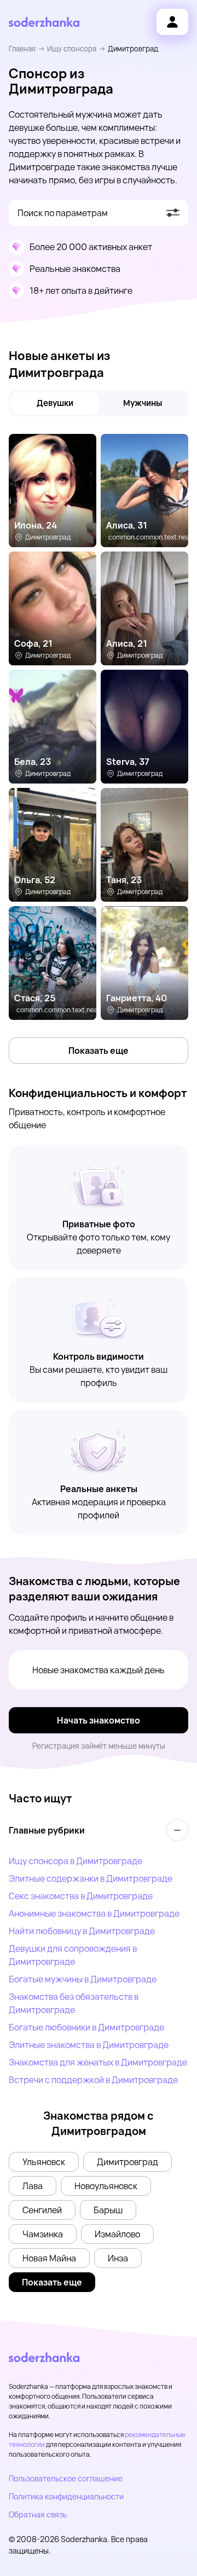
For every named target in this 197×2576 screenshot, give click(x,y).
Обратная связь (38, 2514)
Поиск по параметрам (63, 213)
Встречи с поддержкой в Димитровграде (93, 2080)
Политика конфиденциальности (66, 2496)
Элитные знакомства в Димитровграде (89, 2045)
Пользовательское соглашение (66, 2478)
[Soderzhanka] (44, 22)
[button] (44, 2162)
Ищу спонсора (72, 49)
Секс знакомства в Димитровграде (81, 1896)
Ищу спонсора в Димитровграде (76, 1861)
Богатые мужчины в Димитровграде (83, 1979)
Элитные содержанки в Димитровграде (91, 1878)
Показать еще (99, 1051)
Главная (22, 49)
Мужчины (143, 403)
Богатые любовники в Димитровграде (86, 2027)
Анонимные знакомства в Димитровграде (94, 1913)
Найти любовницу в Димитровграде (82, 1931)
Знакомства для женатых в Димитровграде (98, 2062)
